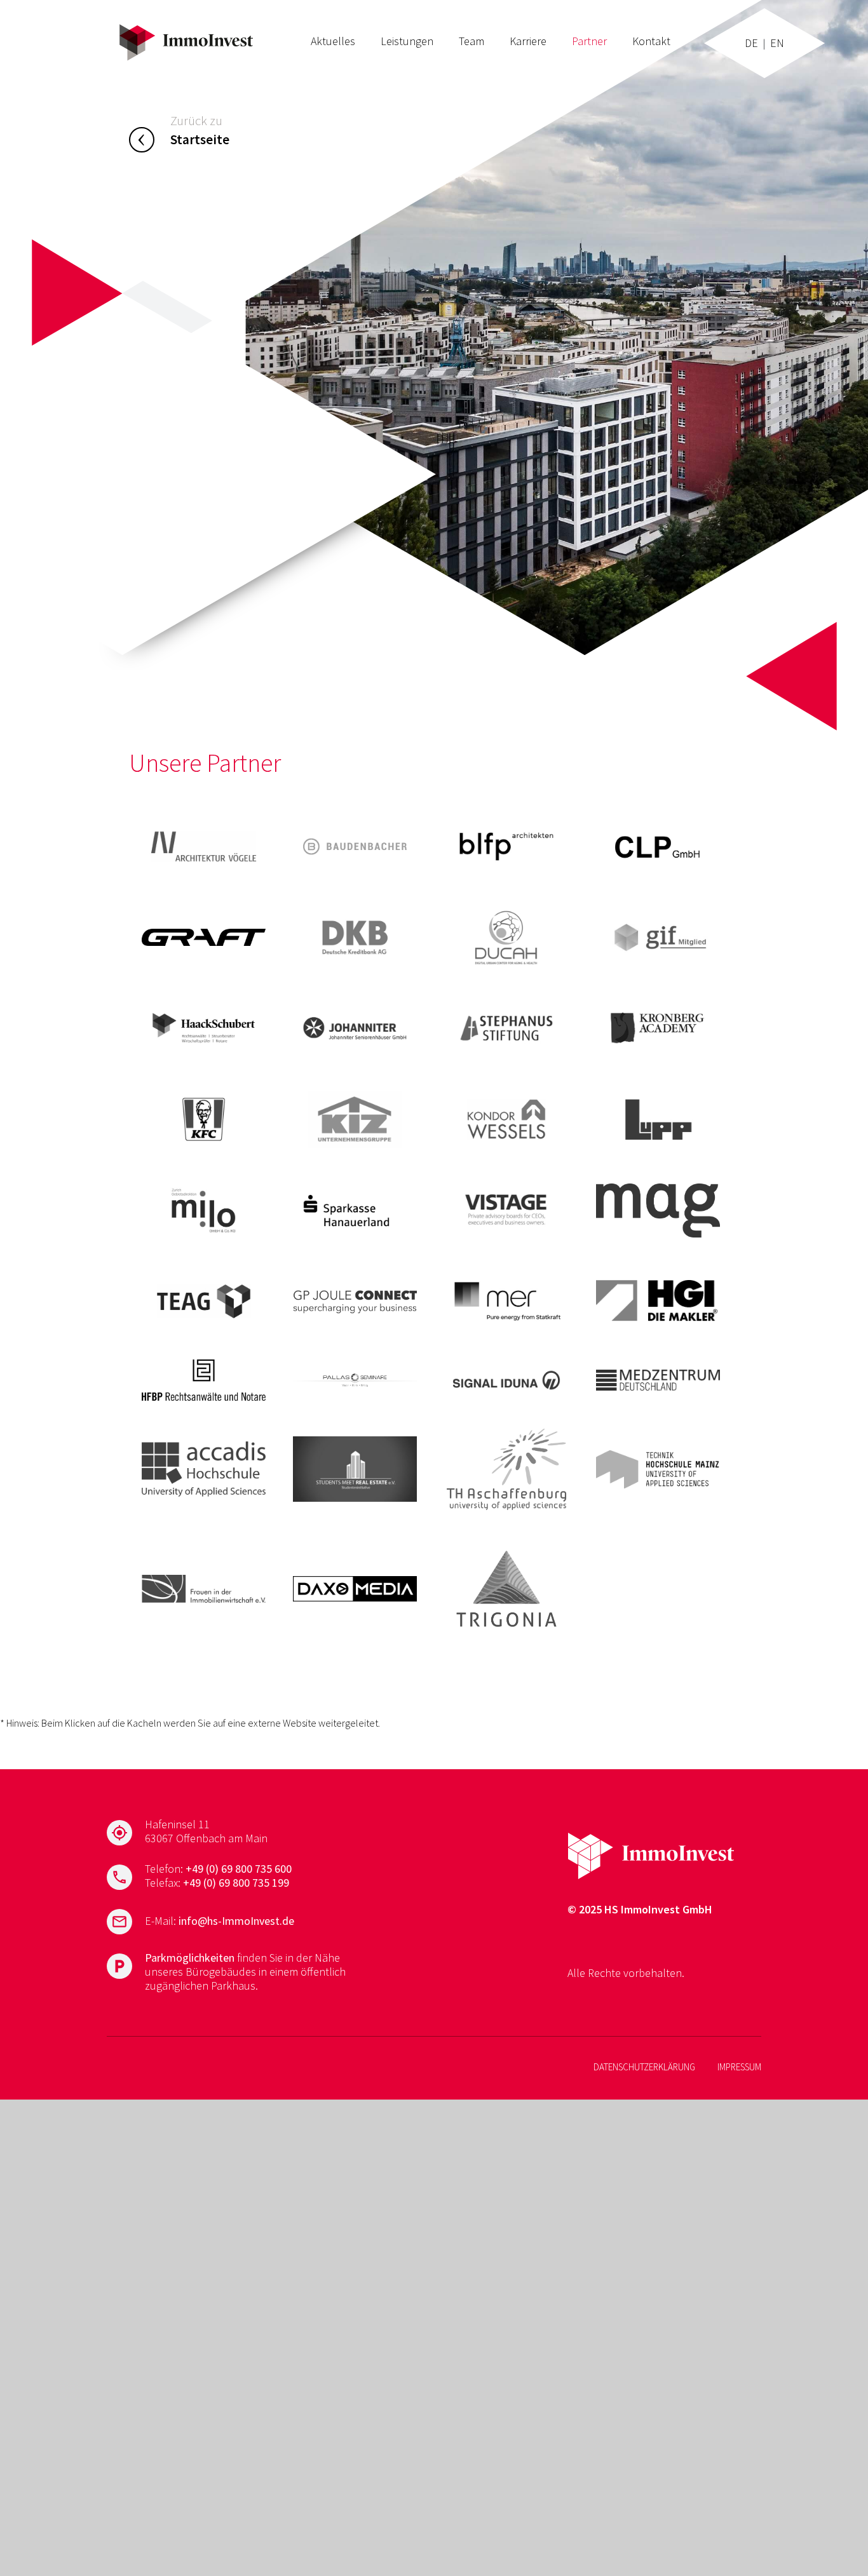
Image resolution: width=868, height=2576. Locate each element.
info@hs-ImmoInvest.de (236, 1921)
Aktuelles (333, 41)
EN (777, 43)
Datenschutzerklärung (644, 2067)
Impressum (739, 2067)
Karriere (528, 41)
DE (751, 43)
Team (471, 41)
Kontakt (651, 41)
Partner (589, 41)
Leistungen (407, 41)
